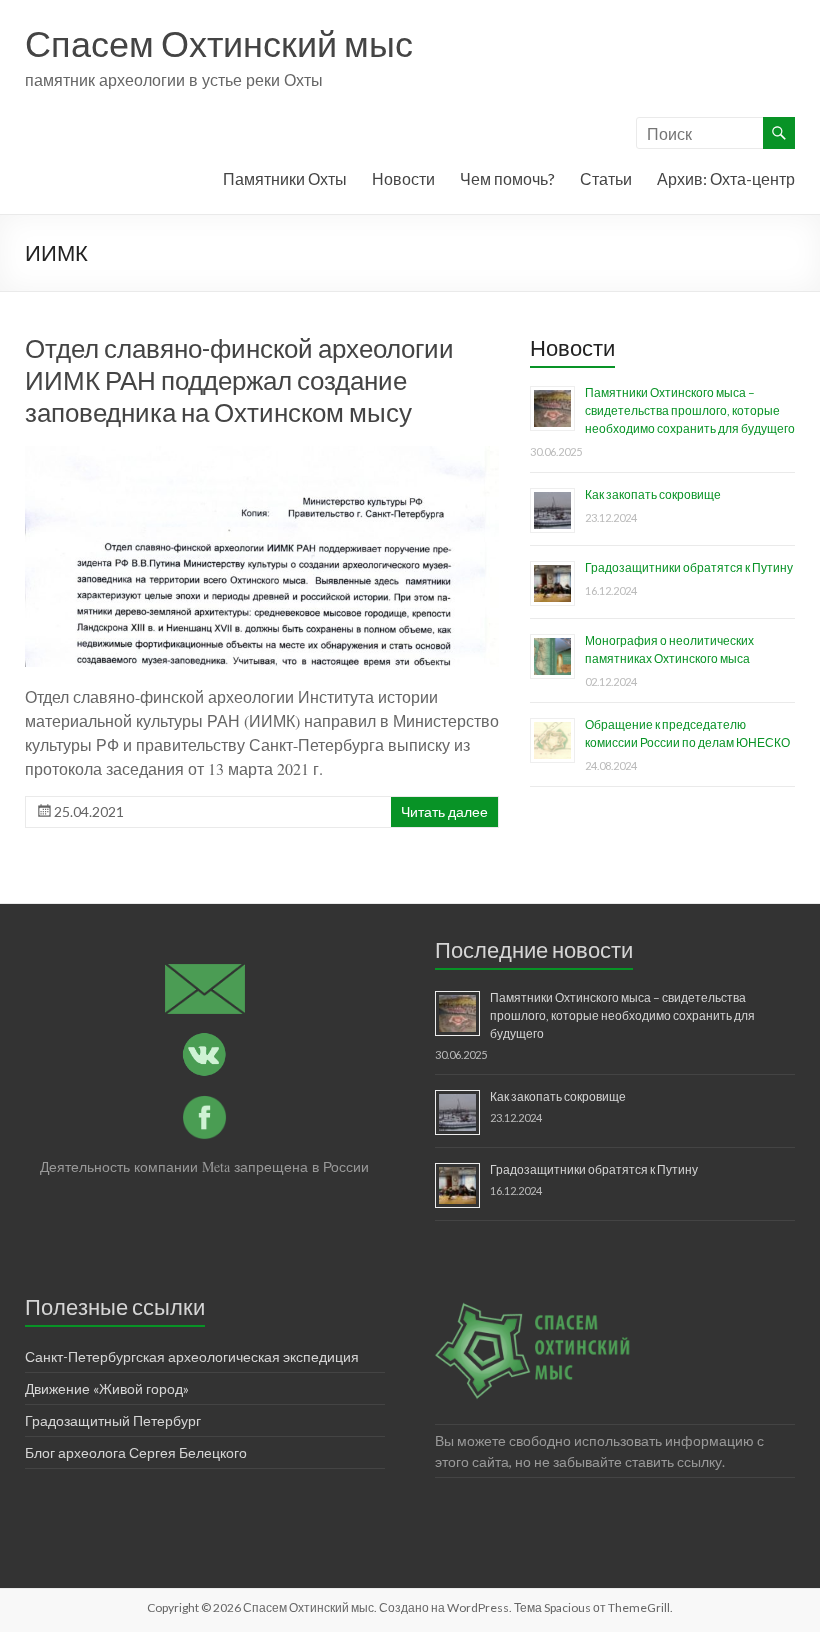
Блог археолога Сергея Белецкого (136, 1452)
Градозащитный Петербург (113, 1420)
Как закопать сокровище (653, 494)
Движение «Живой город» (107, 1388)
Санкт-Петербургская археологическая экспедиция (192, 1356)
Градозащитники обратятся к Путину (689, 567)
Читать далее (444, 811)
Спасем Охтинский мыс (219, 43)
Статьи (606, 178)
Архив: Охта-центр (726, 178)
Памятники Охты (285, 178)
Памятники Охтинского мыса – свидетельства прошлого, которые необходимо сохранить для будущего (690, 410)
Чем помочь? (507, 178)
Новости (403, 178)
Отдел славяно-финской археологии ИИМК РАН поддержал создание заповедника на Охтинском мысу (239, 380)
